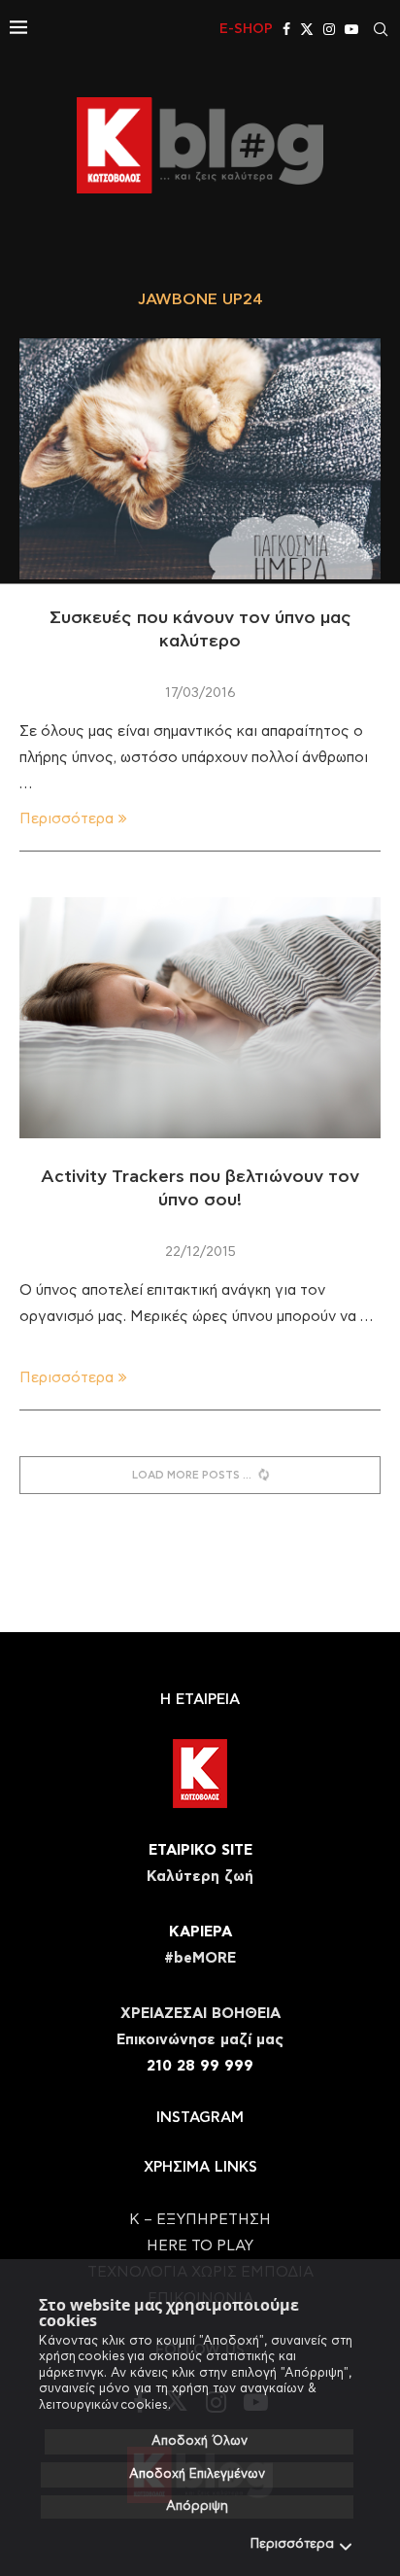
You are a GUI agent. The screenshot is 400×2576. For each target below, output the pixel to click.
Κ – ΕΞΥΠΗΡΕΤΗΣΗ (200, 2220)
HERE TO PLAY (200, 2246)
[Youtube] (351, 29)
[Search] (381, 29)
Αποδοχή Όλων (200, 2441)
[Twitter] (307, 29)
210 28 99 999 (200, 2066)
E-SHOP (246, 29)
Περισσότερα (292, 2544)
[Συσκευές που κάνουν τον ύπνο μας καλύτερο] (200, 459)
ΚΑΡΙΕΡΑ (200, 1932)
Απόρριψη (197, 2506)
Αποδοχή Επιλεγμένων (197, 2474)
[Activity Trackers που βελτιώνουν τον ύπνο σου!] (200, 1018)
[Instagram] (329, 29)
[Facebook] (286, 29)
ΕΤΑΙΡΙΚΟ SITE (200, 1850)
